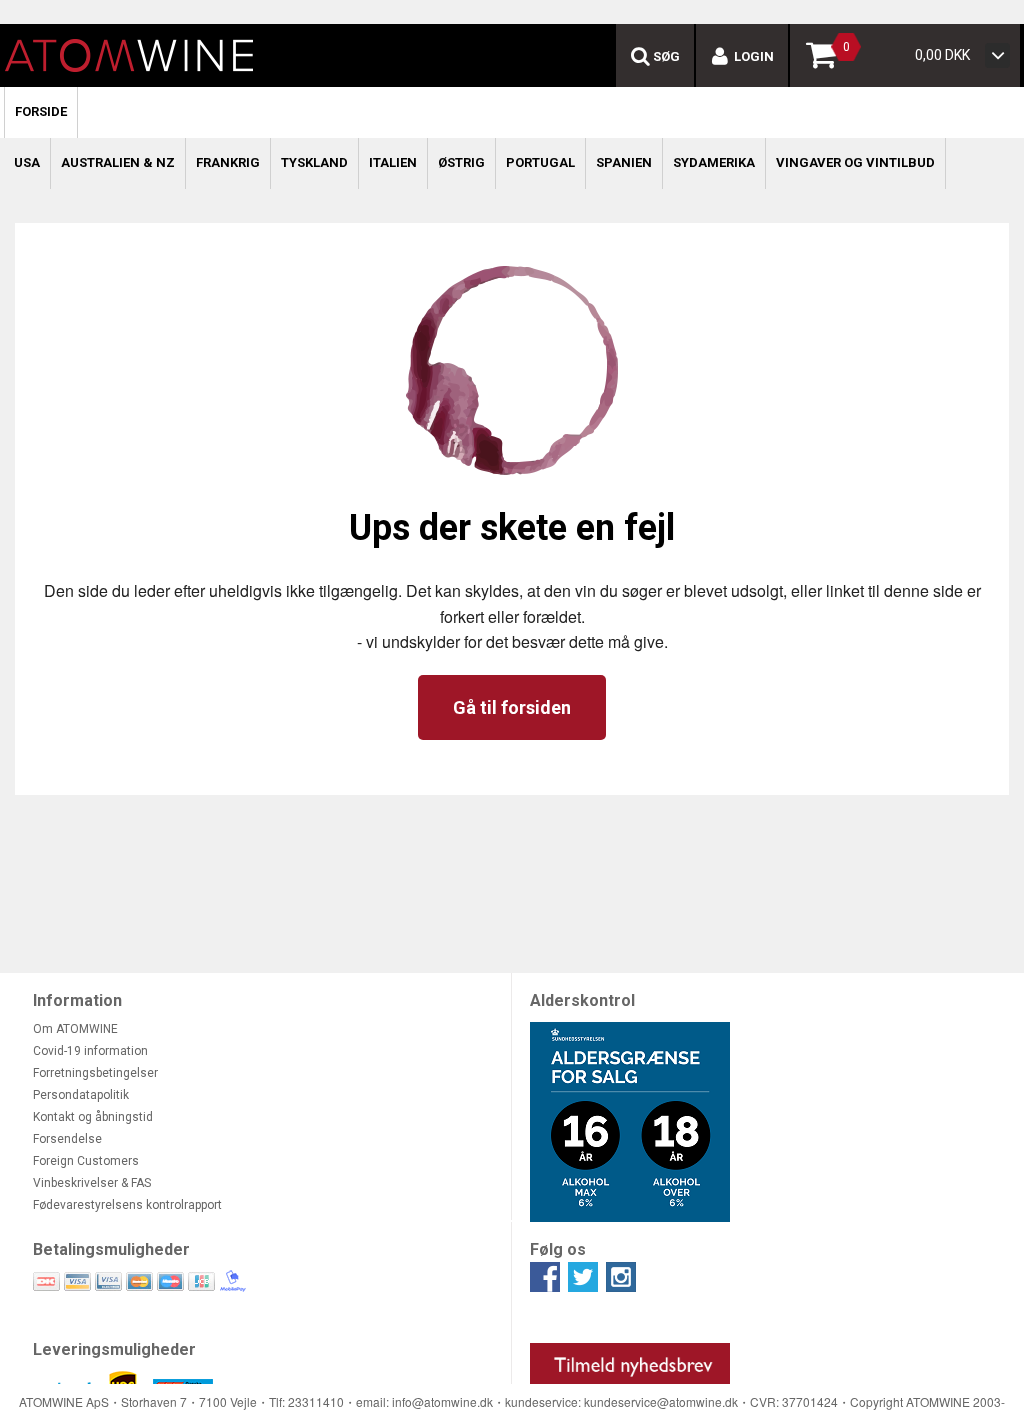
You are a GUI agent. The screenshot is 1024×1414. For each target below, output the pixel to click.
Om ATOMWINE (75, 1029)
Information (77, 1000)
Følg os (558, 1249)
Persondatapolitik (81, 1095)
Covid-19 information (90, 1051)
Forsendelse (67, 1139)
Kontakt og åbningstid (93, 1117)
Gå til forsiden (512, 707)
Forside (41, 111)
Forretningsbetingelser (95, 1073)
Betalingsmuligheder (111, 1249)
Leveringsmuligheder (114, 1349)
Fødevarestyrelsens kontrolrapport (127, 1205)
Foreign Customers (86, 1161)
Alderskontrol (582, 1000)
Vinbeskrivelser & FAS (92, 1183)
